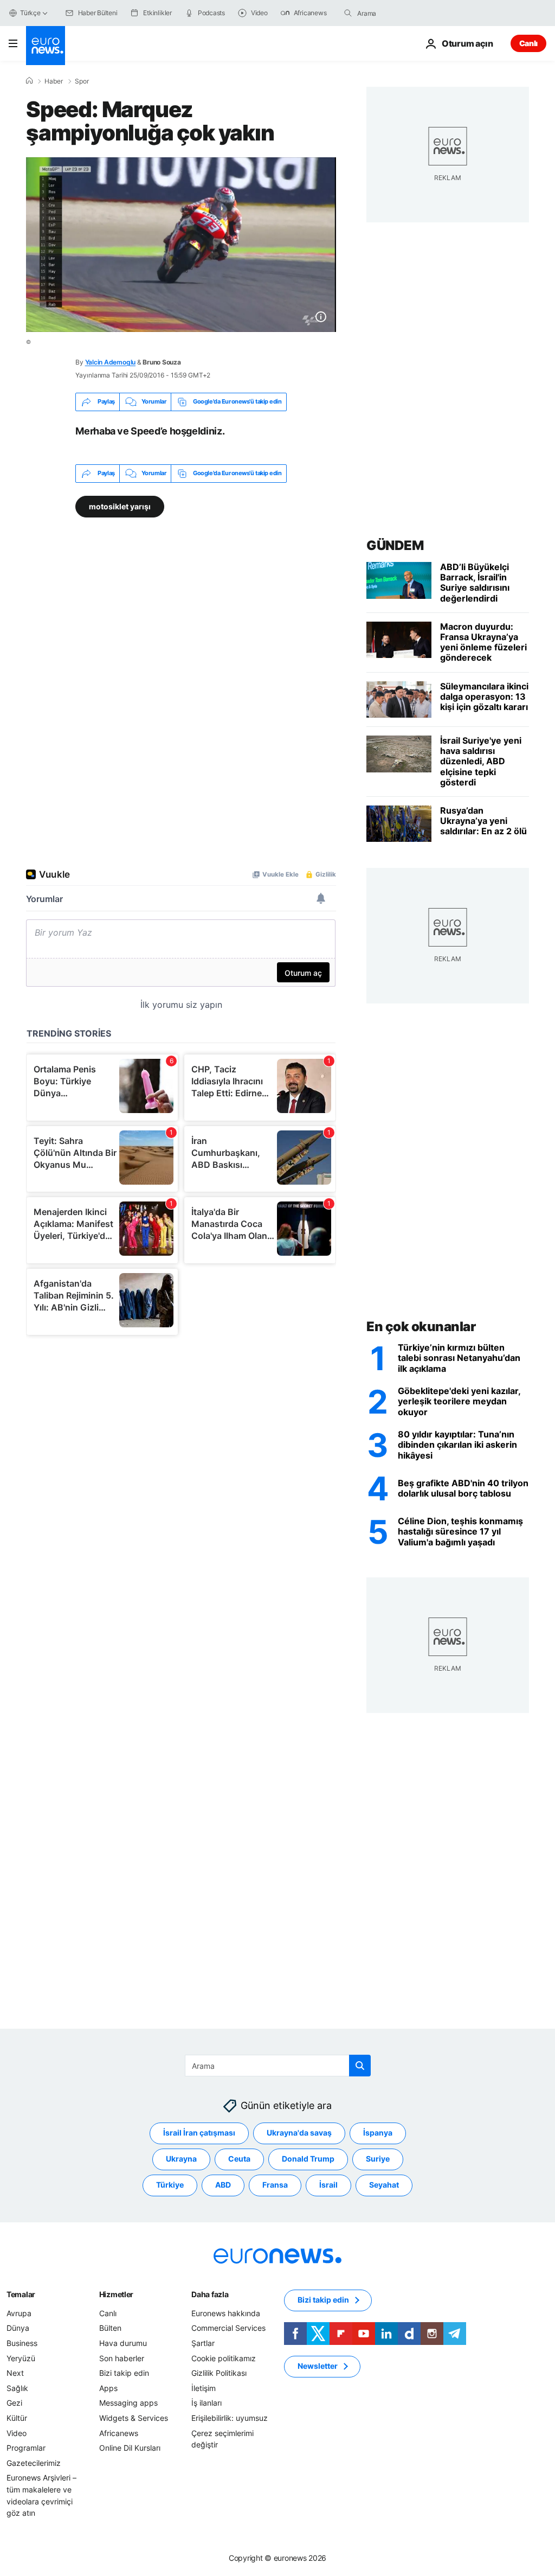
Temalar (21, 2294)
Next (15, 2373)
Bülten (110, 2328)
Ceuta (239, 2159)
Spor (82, 81)
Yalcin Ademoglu (110, 362)
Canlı (528, 43)
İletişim (204, 2388)
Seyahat (384, 2185)
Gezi (14, 2403)
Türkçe (30, 13)
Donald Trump (308, 2159)
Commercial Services (228, 2328)
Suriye (378, 2159)
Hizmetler (116, 2294)
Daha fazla (210, 2294)
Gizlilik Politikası (219, 2373)
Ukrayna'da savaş (299, 2133)
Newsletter (318, 2366)
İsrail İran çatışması (199, 2133)
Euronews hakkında (226, 2313)
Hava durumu (123, 2343)
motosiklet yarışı (120, 506)
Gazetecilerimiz (34, 2463)
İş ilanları (206, 2403)
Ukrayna (181, 2159)
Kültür (17, 2418)
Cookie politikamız (224, 2358)
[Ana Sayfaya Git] (46, 46)
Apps (108, 2388)
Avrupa (19, 2313)
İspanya (378, 2133)
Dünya (18, 2328)
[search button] (348, 13)
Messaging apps (128, 2403)
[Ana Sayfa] (29, 81)
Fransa (275, 2185)
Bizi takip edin (124, 2373)
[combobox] (403, 13)
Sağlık (17, 2388)
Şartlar (203, 2343)
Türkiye (170, 2185)
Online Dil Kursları (130, 2448)
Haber (54, 81)
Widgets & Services (134, 2418)
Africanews (119, 2433)
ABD (223, 2185)
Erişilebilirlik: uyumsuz (230, 2418)
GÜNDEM (395, 545)
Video (17, 2433)
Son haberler (122, 2358)
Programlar (26, 2448)
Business (22, 2343)
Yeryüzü (21, 2358)
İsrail (328, 2185)
